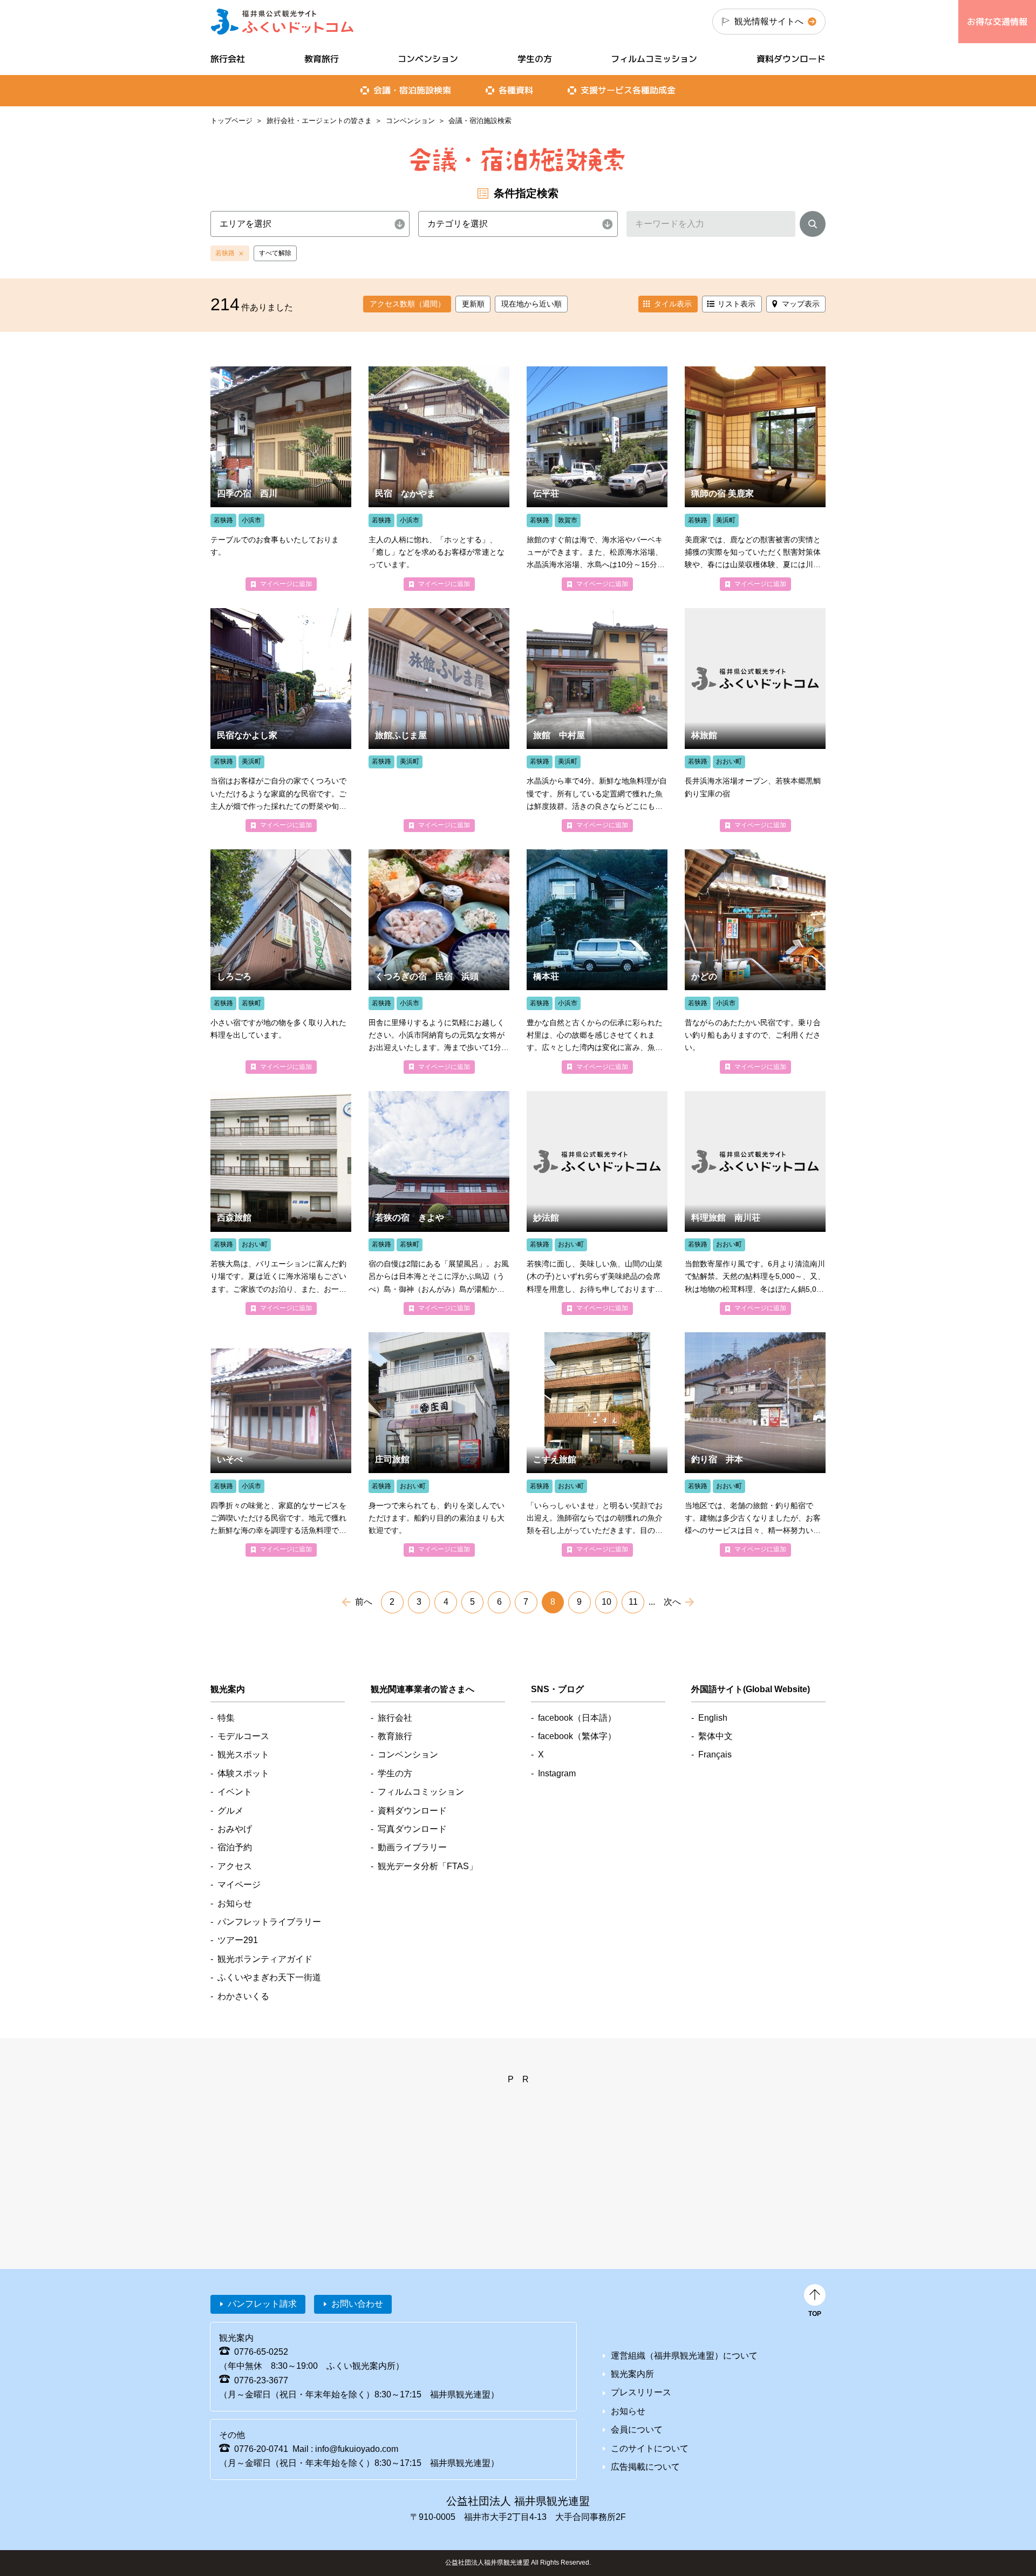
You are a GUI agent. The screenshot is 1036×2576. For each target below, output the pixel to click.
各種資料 (516, 90)
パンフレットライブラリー (269, 1922)
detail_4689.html (597, 1203)
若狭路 (225, 253)
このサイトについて (650, 2448)
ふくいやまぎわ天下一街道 (269, 1977)
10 (606, 1602)
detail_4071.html (755, 1444)
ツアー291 (238, 1940)
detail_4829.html (755, 478)
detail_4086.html (439, 1444)
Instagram (557, 1773)
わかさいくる (243, 1996)
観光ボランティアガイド (265, 1959)
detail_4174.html (281, 478)
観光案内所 (632, 2374)
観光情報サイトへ (769, 21)
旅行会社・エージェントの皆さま (319, 121)
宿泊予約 (235, 1847)
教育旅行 (322, 59)
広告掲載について (645, 2467)
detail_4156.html (597, 961)
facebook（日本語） (577, 1718)
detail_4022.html (597, 478)
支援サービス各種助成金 (628, 90)
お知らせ (235, 1903)
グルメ (230, 1811)
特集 (226, 1718)
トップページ (231, 121)
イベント (235, 1792)
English (713, 1718)
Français (715, 1754)
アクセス (235, 1866)
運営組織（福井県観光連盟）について (684, 2356)
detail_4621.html (439, 720)
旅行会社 (228, 59)
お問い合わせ (357, 2304)
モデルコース (243, 1736)
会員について (637, 2430)
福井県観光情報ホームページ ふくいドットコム (282, 22)
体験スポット (243, 1773)
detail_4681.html (755, 720)
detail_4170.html (439, 1203)
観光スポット (243, 1754)
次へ (672, 1602)
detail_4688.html (755, 1203)
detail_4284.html (281, 961)
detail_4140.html (439, 478)
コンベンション (410, 121)
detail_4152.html (755, 961)
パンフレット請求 (262, 2304)
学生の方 (535, 59)
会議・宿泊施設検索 (412, 90)
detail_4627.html (281, 720)
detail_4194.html (439, 961)
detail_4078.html (597, 1444)
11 (633, 1602)
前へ (364, 1602)
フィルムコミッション (654, 59)
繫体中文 (715, 1736)
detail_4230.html (597, 720)
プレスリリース (641, 2392)
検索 (813, 226)
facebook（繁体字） (577, 1736)
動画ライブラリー (412, 1847)
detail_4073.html (281, 1203)
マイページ (239, 1885)
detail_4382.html (281, 1444)
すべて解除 (275, 253)
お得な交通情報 (997, 22)
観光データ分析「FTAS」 (428, 1866)
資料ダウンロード (791, 59)
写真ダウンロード (412, 1829)
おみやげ (235, 1829)
